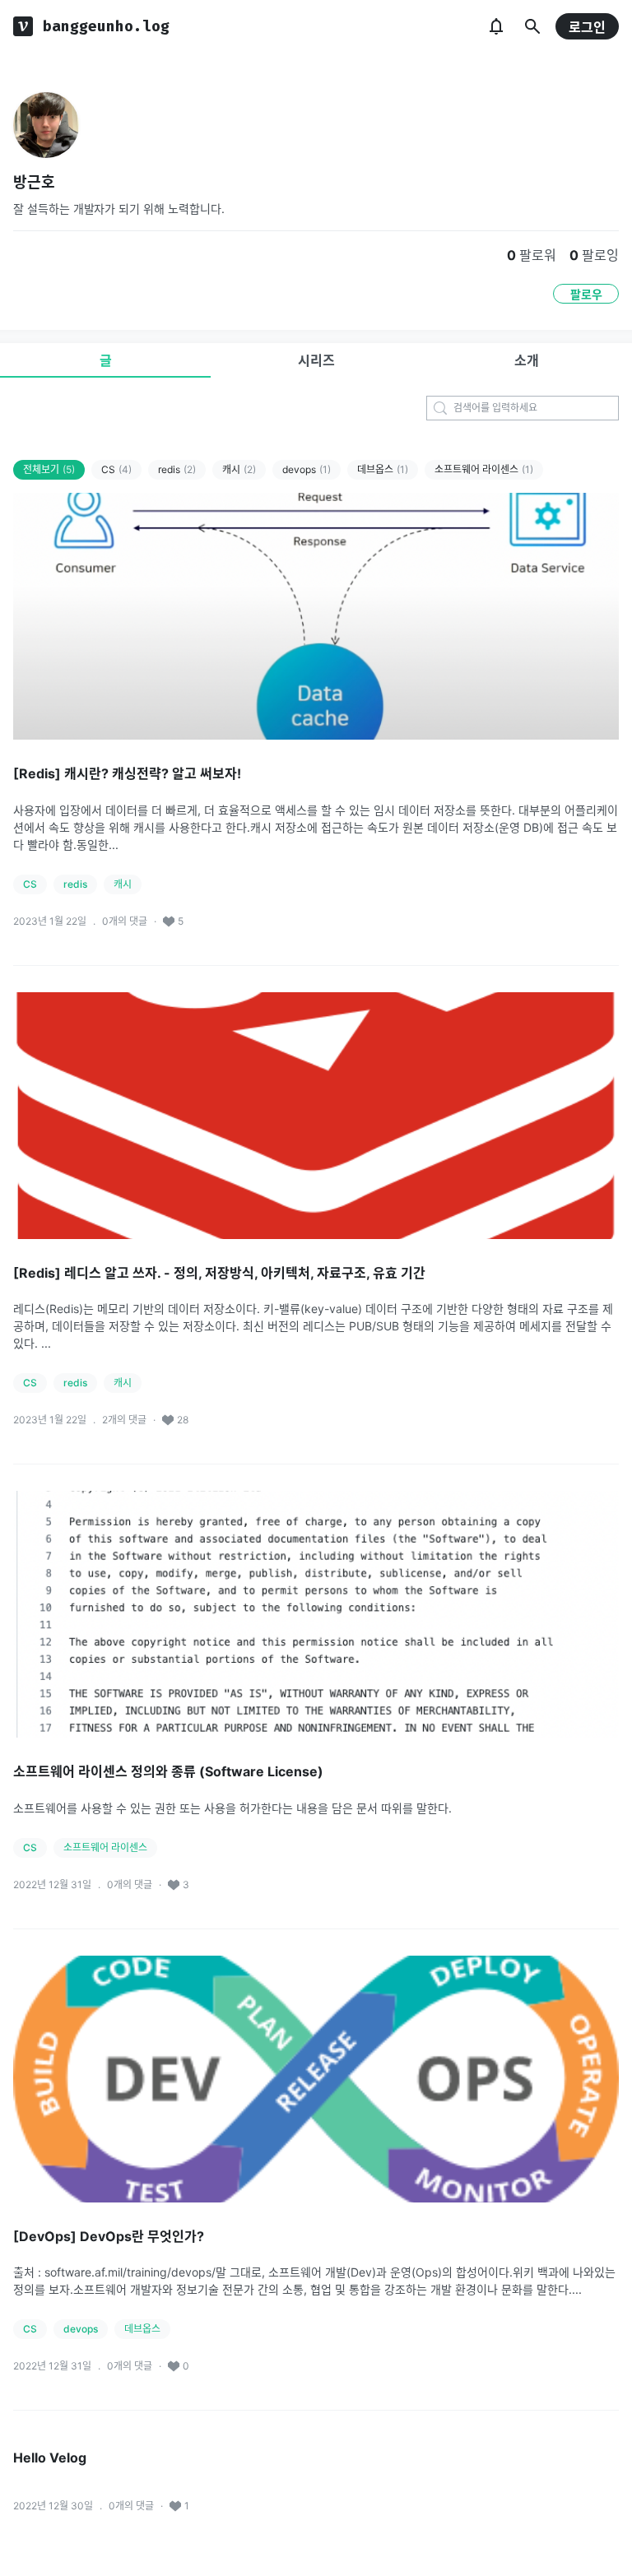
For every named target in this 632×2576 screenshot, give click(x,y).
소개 (527, 360)
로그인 (587, 27)
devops (307, 469)
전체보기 (49, 469)
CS (116, 469)
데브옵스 (383, 469)
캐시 (239, 469)
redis (177, 469)
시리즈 (316, 360)
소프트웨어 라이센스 (484, 469)
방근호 (34, 182)
